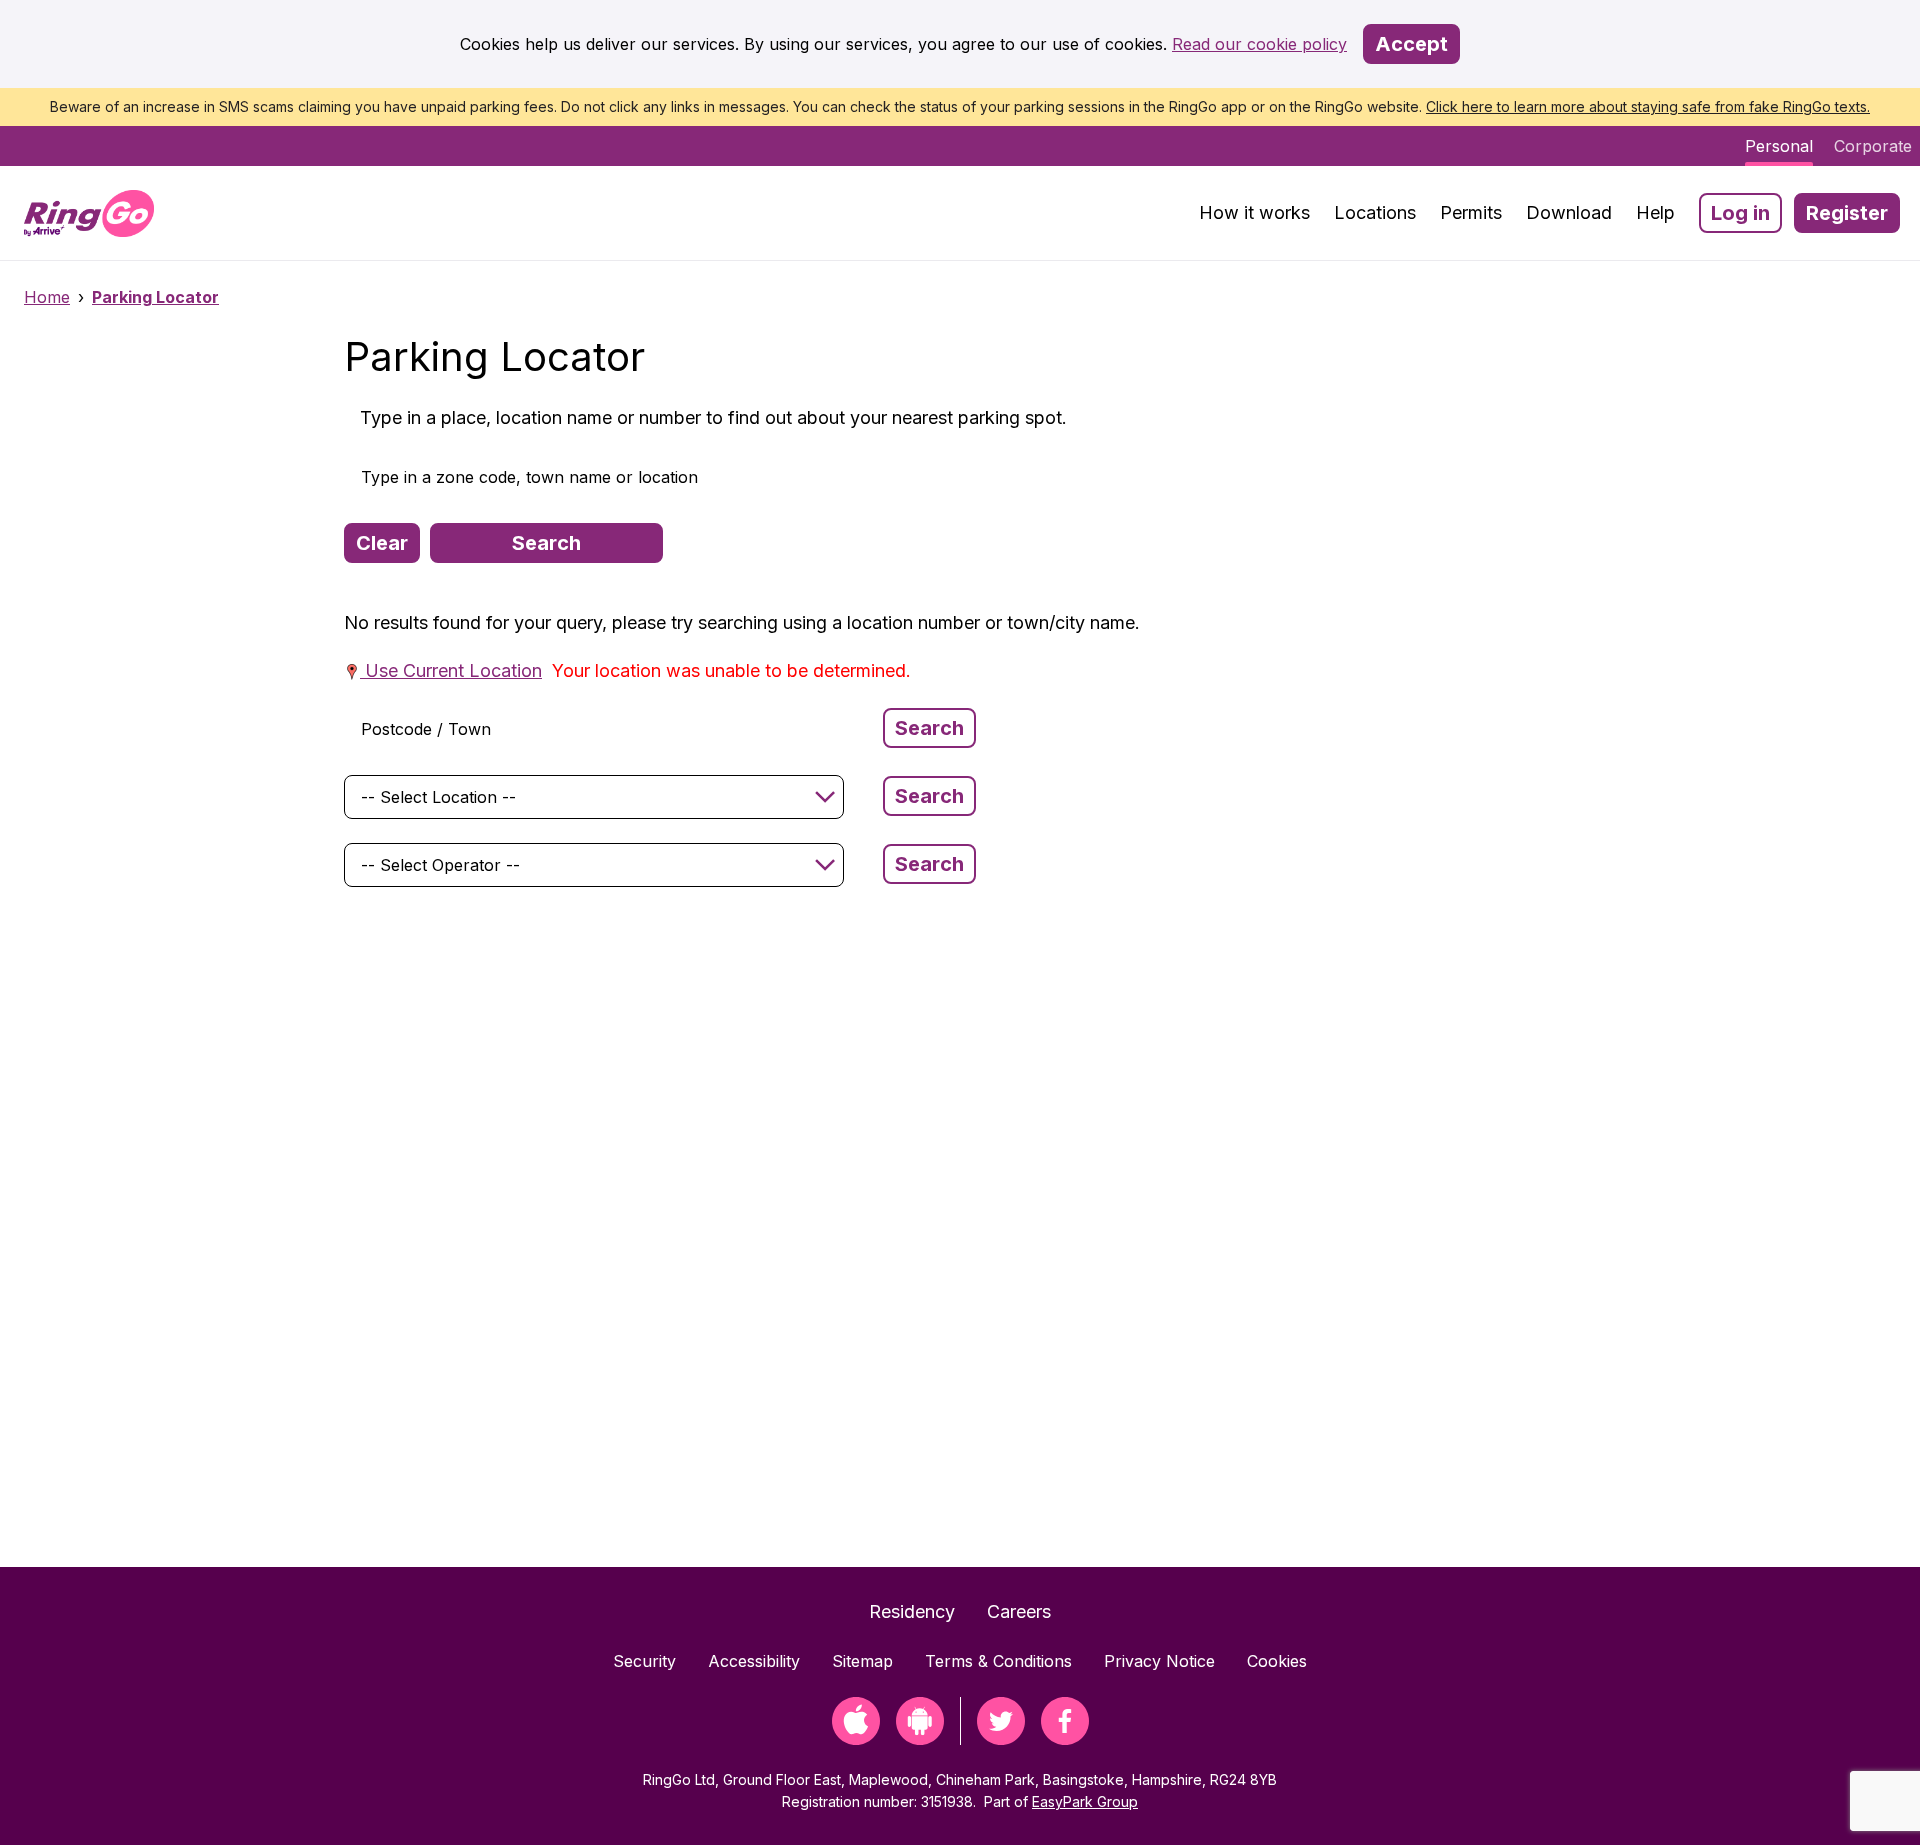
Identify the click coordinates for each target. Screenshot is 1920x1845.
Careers (1019, 1611)
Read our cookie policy (1259, 44)
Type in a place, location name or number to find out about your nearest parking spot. (713, 417)
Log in (1740, 213)
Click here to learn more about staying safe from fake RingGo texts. (1648, 106)
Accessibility (754, 1661)
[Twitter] (1001, 1738)
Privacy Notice (1159, 1661)
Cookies (1277, 1661)
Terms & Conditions (998, 1661)
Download (1569, 212)
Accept (1411, 44)
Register (1847, 213)
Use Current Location (451, 670)
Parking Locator (155, 297)
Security (644, 1661)
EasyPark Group (1085, 1801)
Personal (1779, 146)
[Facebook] (1065, 1738)
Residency (912, 1611)
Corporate (1873, 146)
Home (47, 297)
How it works (1254, 212)
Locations (1375, 212)
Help (1655, 212)
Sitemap (862, 1661)
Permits (1471, 212)
